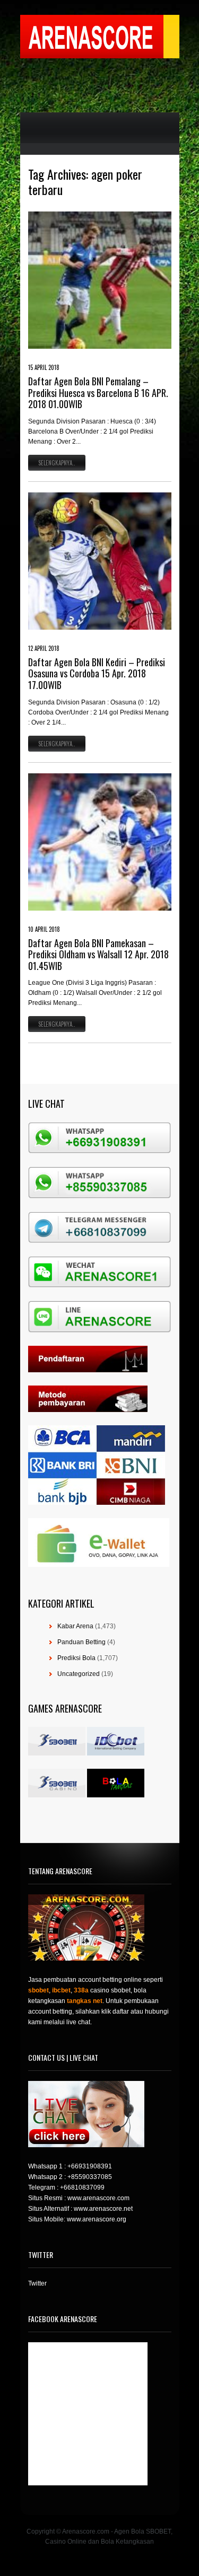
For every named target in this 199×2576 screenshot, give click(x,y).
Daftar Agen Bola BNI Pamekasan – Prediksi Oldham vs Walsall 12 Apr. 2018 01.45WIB (98, 954)
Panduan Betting (81, 1642)
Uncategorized (79, 1674)
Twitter (37, 2283)
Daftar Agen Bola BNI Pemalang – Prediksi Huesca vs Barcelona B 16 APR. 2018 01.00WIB (98, 392)
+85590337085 (90, 2177)
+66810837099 (82, 2187)
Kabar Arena (75, 1626)
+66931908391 (90, 2166)
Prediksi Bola (76, 1658)
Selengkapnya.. (57, 463)
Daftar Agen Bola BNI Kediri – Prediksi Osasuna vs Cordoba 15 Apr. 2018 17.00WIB (97, 673)
